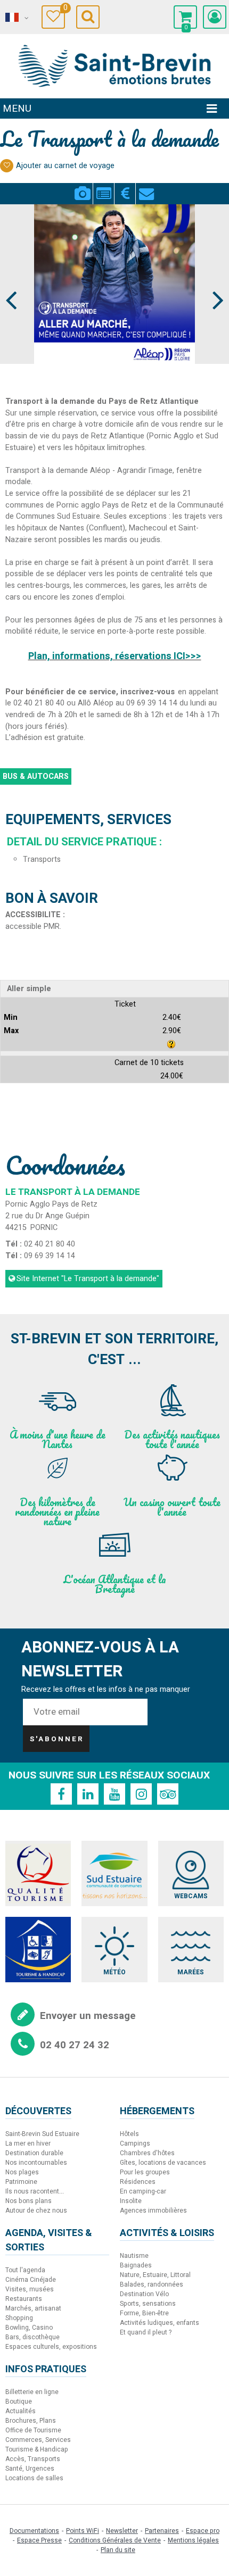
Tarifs (125, 187)
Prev (12, 280)
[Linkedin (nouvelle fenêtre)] (88, 1794)
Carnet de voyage (64, 9)
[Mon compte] (215, 17)
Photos (82, 187)
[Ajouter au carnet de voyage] (7, 166)
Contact (146, 187)
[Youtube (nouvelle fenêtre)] (114, 1794)
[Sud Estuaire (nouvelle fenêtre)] (114, 1873)
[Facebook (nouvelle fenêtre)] (61, 1794)
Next (213, 280)
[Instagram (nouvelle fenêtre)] (141, 1794)
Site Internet (88, 1279)
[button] (185, 17)
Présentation (104, 187)
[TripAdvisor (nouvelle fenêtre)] (168, 1794)
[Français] (16, 18)
